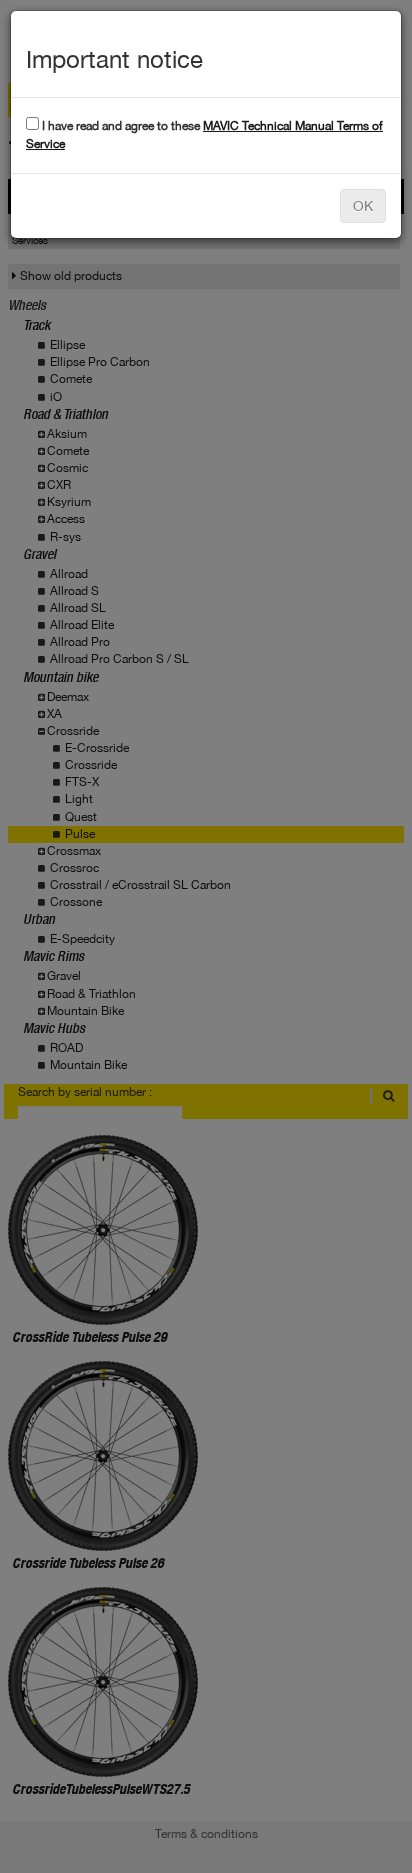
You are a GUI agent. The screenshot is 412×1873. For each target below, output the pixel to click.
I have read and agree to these (204, 134)
